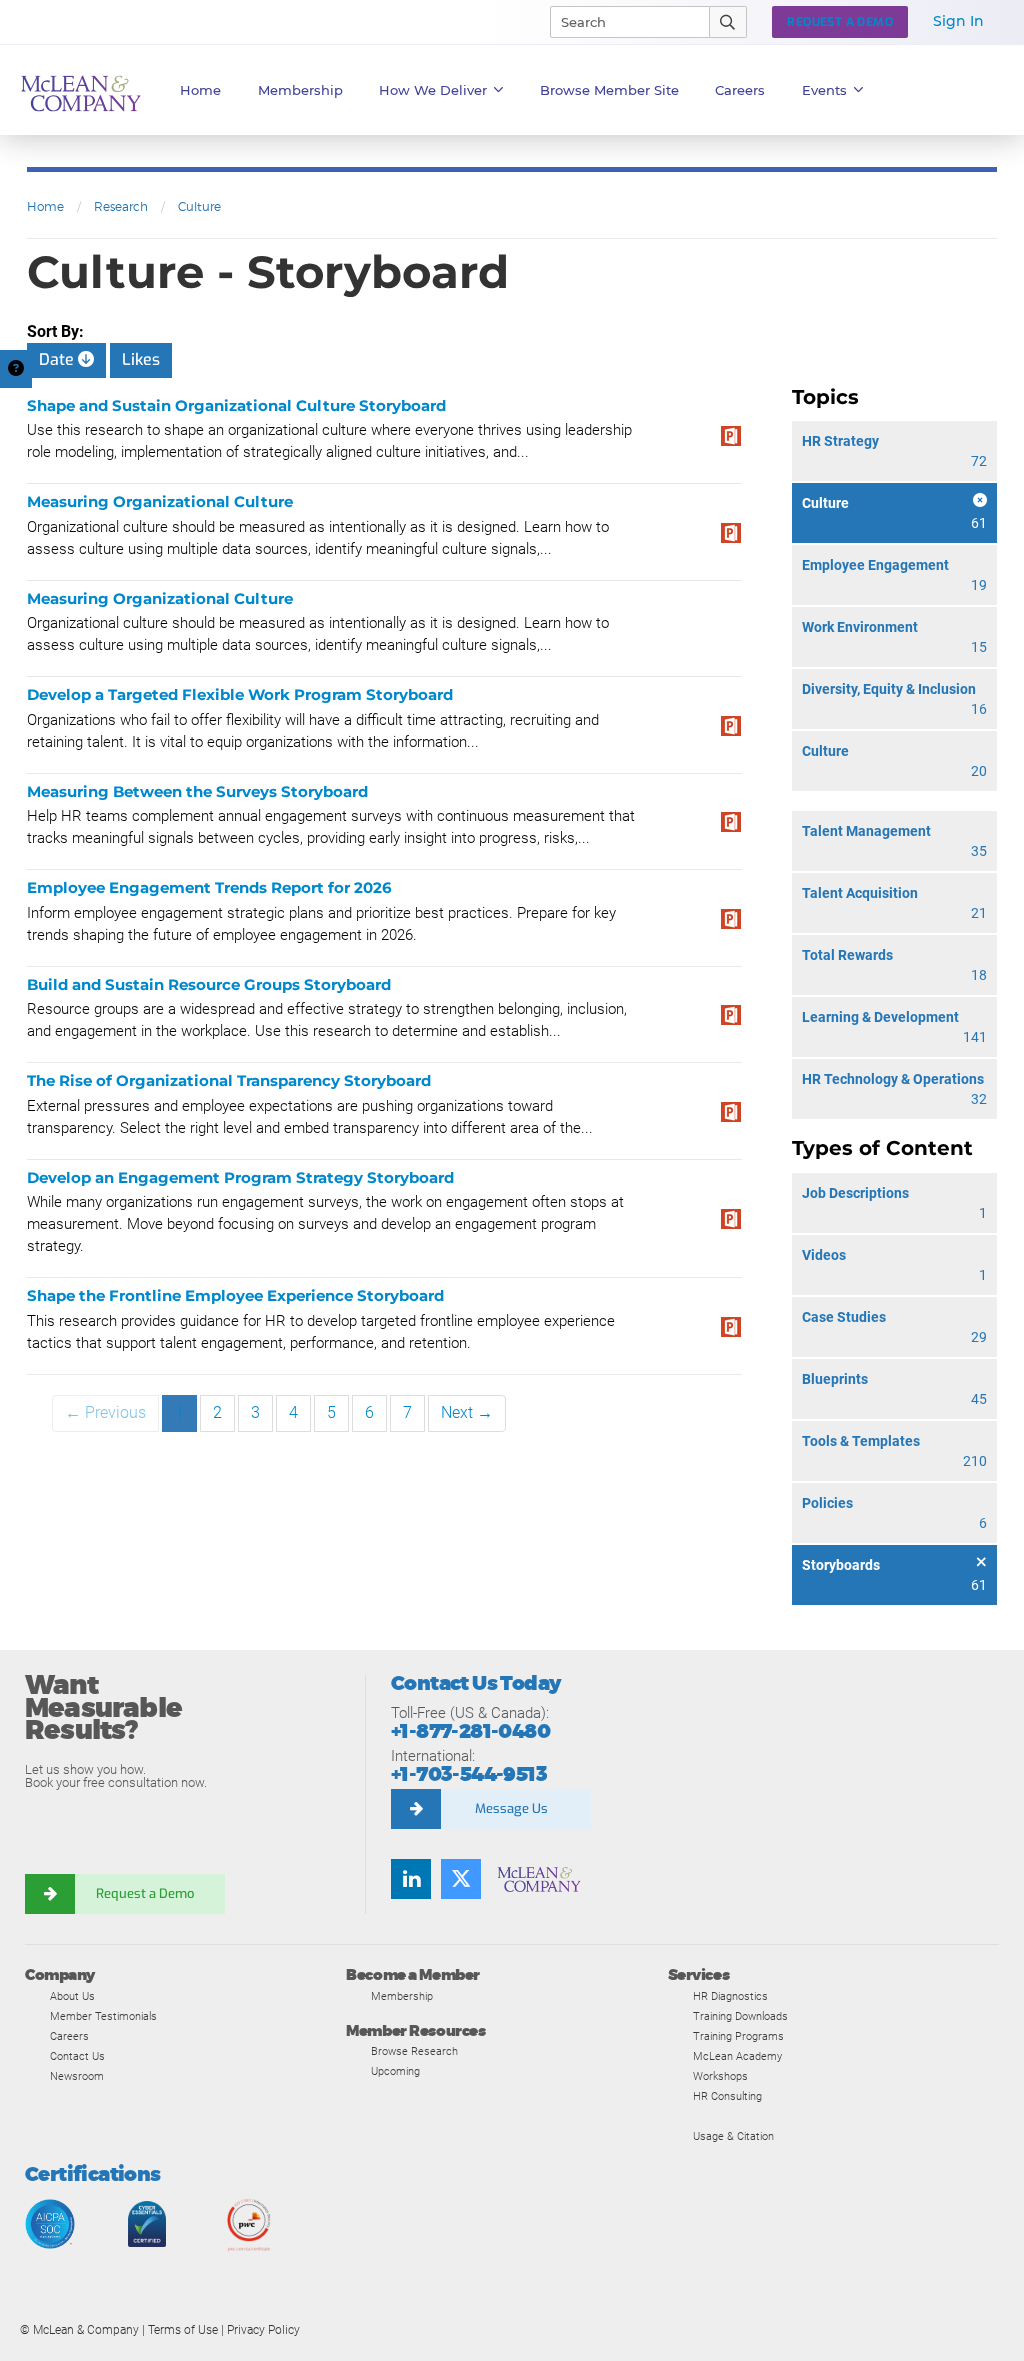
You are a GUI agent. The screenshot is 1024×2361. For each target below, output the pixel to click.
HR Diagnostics (730, 1996)
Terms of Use (183, 2330)
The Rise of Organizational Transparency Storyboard (229, 1080)
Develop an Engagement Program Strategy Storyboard (240, 1177)
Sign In (958, 21)
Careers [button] (740, 90)
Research (121, 206)
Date (58, 359)
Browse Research (414, 2051)
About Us (72, 1996)
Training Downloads (740, 2016)
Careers (69, 2036)
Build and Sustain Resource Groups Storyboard (209, 984)
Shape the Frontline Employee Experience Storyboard (235, 1295)
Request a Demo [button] (840, 22)
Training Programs (738, 2036)
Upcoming (395, 2071)
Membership (300, 90)
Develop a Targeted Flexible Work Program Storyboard (240, 694)
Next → (467, 1412)
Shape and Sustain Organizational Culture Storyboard (236, 405)
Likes (141, 359)
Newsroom (77, 2076)
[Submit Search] (728, 22)
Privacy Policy (263, 2330)
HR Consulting (727, 2096)
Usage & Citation (733, 2136)
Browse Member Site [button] (609, 90)
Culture (199, 206)
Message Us (511, 1808)
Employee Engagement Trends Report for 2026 (209, 887)
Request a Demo (145, 1893)
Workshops (720, 2076)
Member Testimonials (103, 2016)
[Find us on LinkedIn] (411, 1879)
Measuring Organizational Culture (160, 501)
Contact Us (77, 2056)
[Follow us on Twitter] (461, 1879)
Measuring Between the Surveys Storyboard (197, 791)
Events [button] (824, 90)
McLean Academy (737, 2056)
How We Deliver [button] (433, 90)
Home (200, 90)
